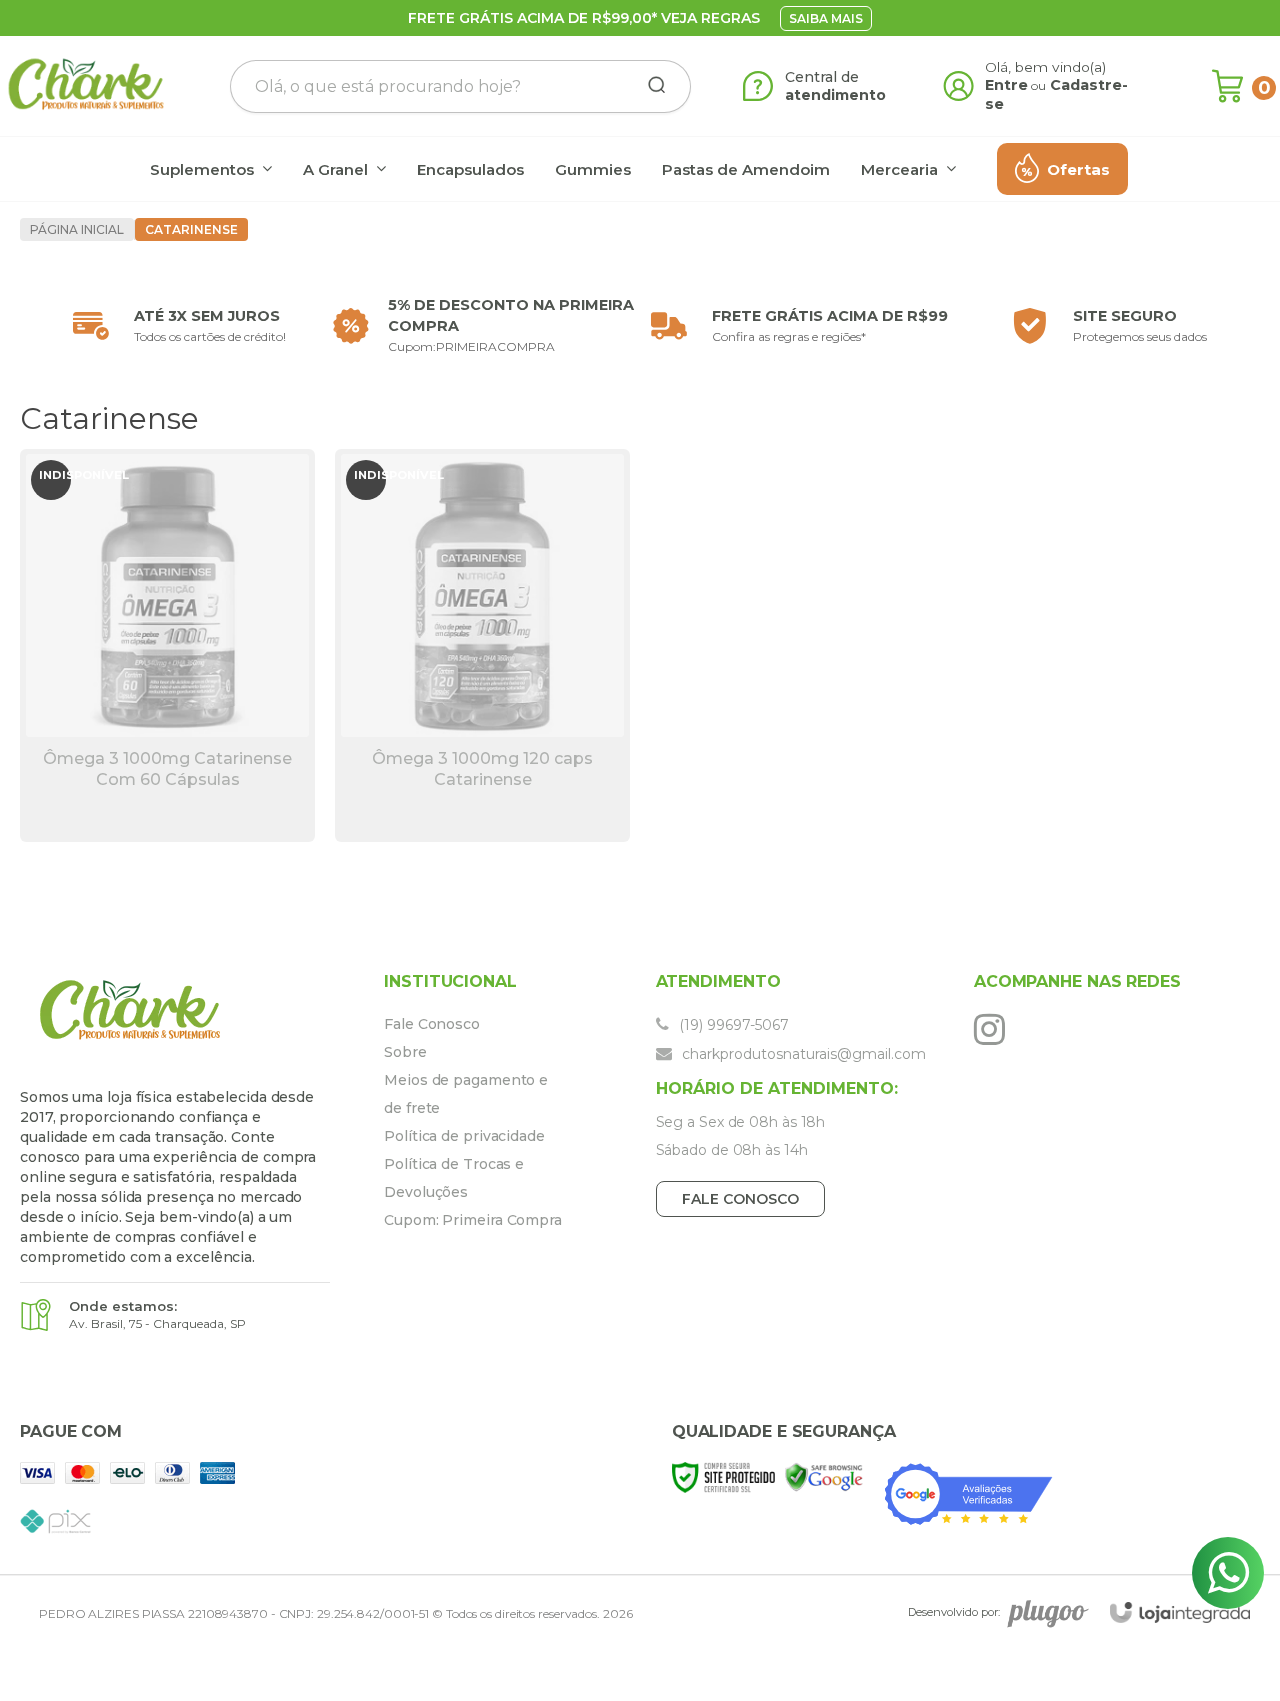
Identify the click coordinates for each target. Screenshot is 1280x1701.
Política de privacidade (464, 1136)
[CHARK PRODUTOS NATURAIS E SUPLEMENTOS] (86, 86)
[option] (175, 326)
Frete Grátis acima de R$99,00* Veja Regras (584, 18)
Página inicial (77, 229)
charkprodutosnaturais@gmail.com (802, 1054)
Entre (1006, 85)
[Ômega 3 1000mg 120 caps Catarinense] (482, 645)
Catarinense (191, 229)
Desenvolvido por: (954, 1612)
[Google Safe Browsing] (824, 1476)
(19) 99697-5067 (732, 1025)
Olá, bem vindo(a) (1046, 67)
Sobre (405, 1052)
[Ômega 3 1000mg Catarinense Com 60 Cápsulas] (167, 645)
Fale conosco (740, 1199)
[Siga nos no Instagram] (994, 1029)
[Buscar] (650, 86)
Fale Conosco (432, 1024)
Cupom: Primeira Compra (473, 1220)
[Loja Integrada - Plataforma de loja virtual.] (1180, 1612)
